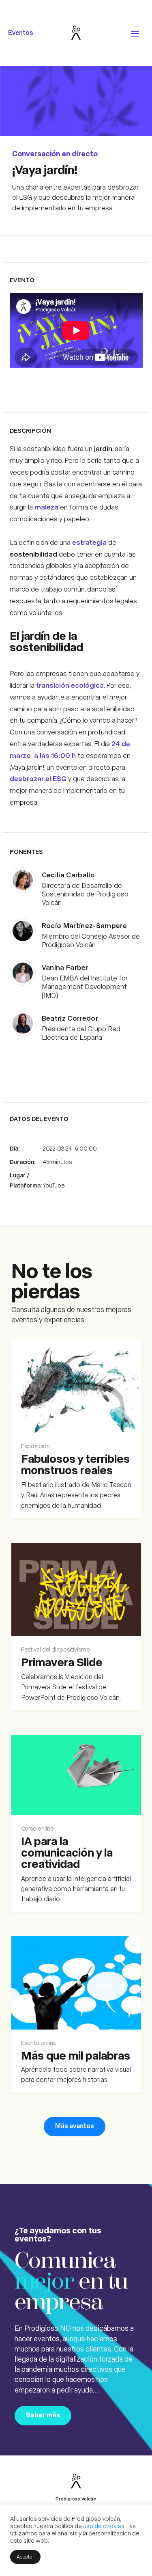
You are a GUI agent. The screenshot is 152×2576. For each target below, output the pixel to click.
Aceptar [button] (25, 2556)
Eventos (21, 32)
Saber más (43, 2415)
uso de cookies (104, 2526)
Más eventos (75, 2126)
